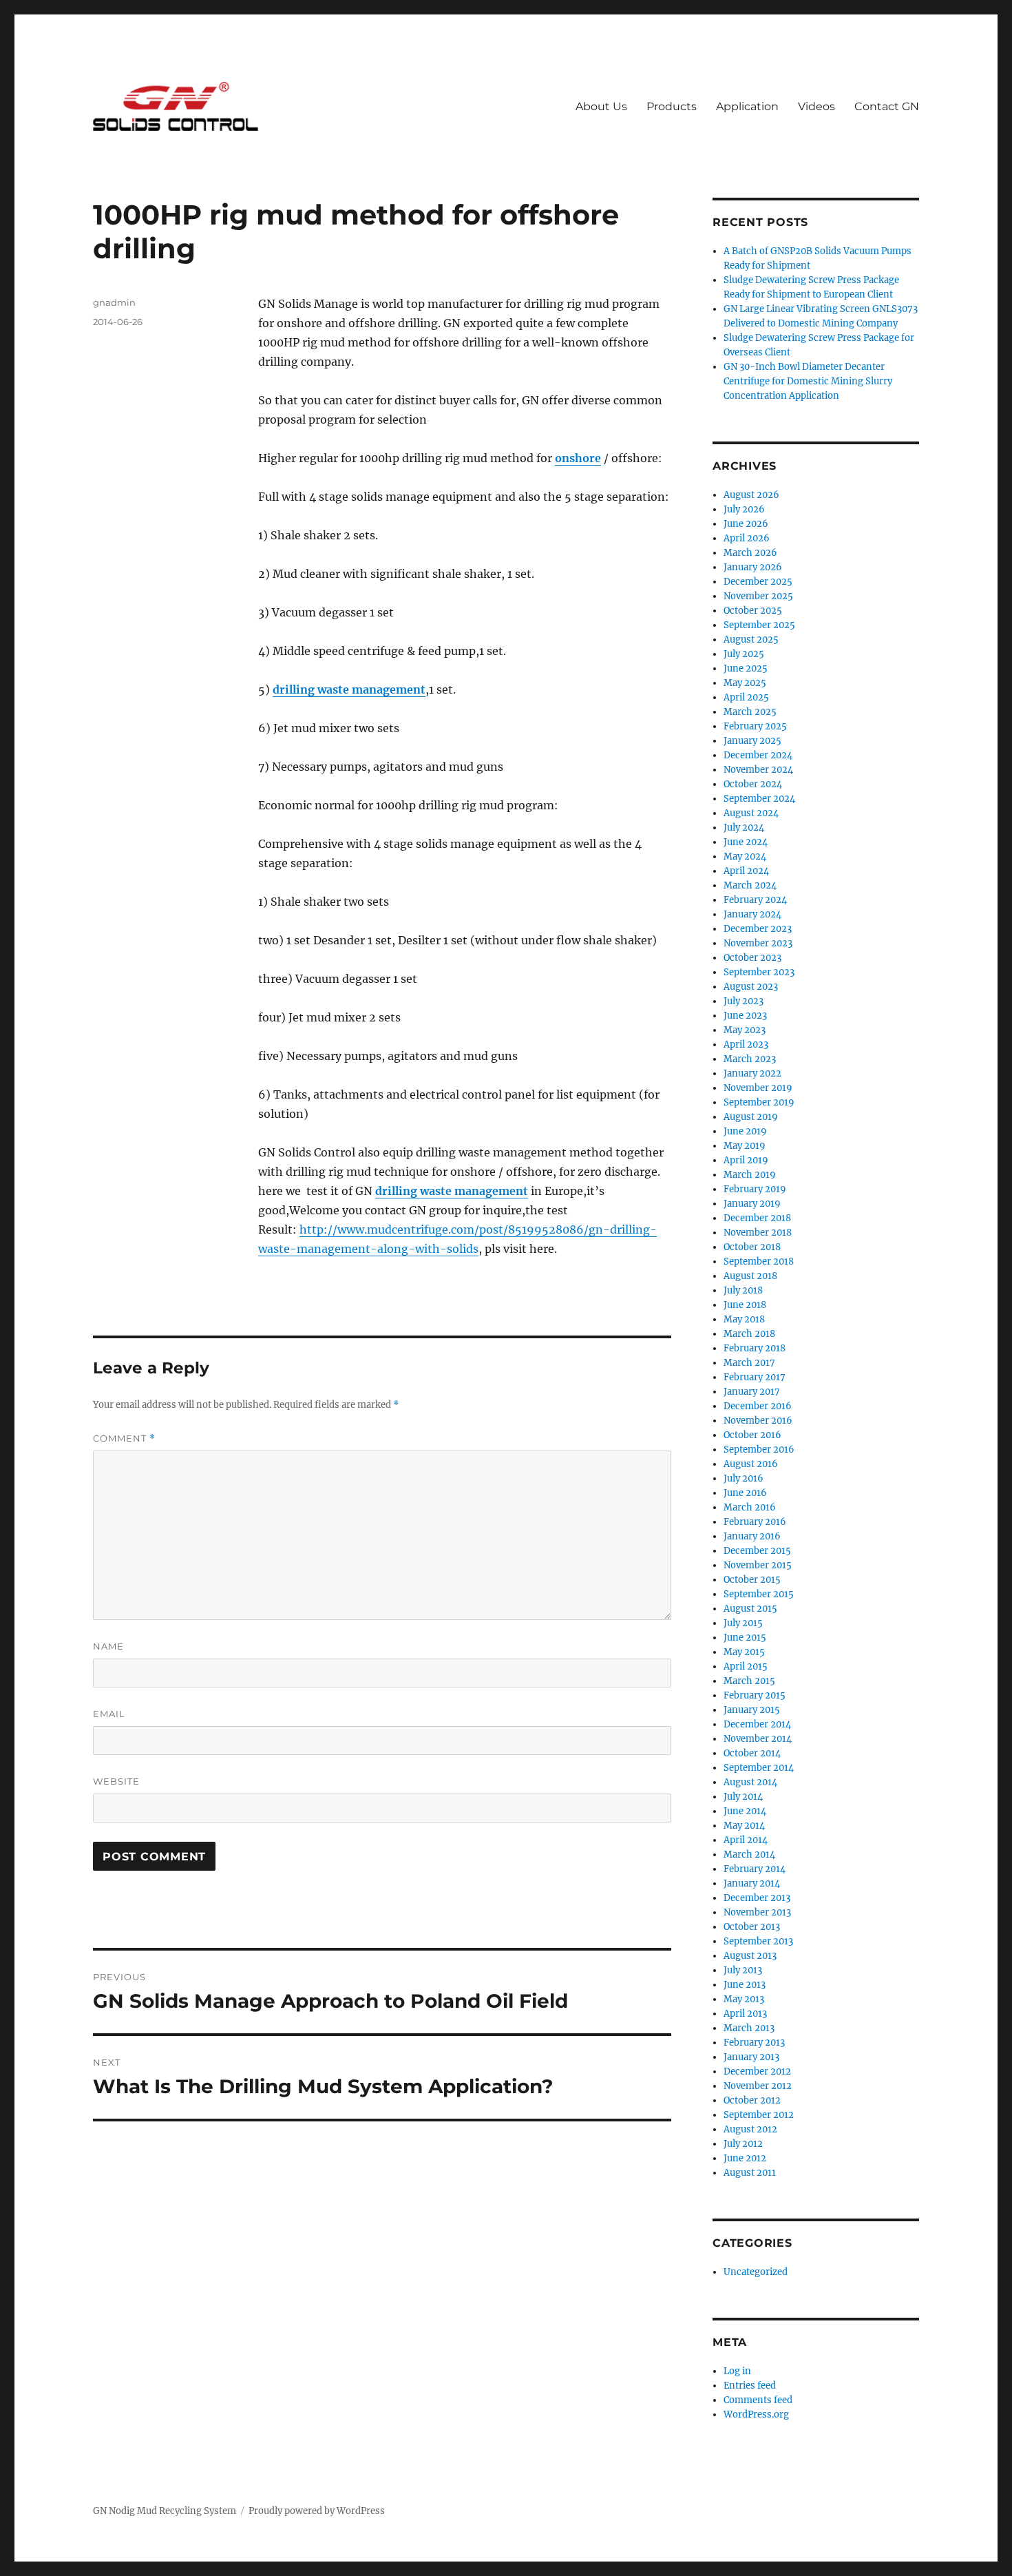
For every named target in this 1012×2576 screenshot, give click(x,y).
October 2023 (752, 958)
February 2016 (755, 1522)
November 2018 (758, 1233)
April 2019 (746, 1160)
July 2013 (743, 1970)
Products (672, 106)
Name (108, 1646)
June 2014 (745, 1811)
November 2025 (758, 596)
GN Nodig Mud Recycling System (165, 2511)
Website (116, 1781)
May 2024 (745, 856)
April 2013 (745, 2014)
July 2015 (743, 1623)
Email (109, 1714)
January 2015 (752, 1710)
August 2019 (751, 1117)
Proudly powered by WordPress (317, 2511)
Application (747, 106)
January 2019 (752, 1204)
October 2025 (753, 611)
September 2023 (759, 972)
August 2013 (750, 1956)
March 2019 (750, 1175)
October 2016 (752, 1435)
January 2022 (752, 1073)
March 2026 (750, 553)
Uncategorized (756, 2272)
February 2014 (755, 1869)
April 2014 (746, 1840)
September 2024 (759, 799)
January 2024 (752, 914)
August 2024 (751, 813)
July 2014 (743, 1797)
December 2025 (758, 582)
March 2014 (749, 1855)
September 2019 (759, 1102)
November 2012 (758, 2086)
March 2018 (749, 1334)
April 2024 (746, 871)
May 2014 (744, 1826)
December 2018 (757, 1218)
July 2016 (744, 1478)
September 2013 (758, 1941)
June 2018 (745, 1305)
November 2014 (758, 1739)
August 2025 (751, 640)
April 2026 (747, 538)
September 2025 (759, 625)
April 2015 (746, 1666)
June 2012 (745, 2158)
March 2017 (749, 1363)
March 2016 (750, 1507)
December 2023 (758, 929)
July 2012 (743, 2144)
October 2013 (752, 1927)
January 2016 (752, 1536)
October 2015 (752, 1580)
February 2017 (755, 1377)
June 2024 (746, 842)
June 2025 (746, 668)
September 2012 (759, 2115)
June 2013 (745, 1985)
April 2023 (746, 1045)
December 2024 (758, 755)
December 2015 (757, 1551)
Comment (124, 1438)
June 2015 (745, 1638)
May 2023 (745, 1030)
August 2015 (750, 1609)
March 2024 (750, 885)
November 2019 (758, 1088)
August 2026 (751, 495)
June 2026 (746, 524)
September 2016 (759, 1450)
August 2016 (751, 1464)
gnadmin (114, 302)
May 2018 (744, 1319)
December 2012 (757, 2071)
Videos (816, 106)
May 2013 (744, 1999)
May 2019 (745, 1146)
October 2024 (753, 784)
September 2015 (759, 1594)
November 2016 (758, 1421)
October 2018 (752, 1247)
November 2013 (757, 1912)
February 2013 (754, 2043)
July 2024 (744, 828)
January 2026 (753, 567)
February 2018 (755, 1348)
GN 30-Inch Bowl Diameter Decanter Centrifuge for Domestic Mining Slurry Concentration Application (808, 381)
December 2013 (757, 1898)
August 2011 (750, 2173)
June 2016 (745, 1493)
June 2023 (745, 1016)
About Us (601, 106)
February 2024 (755, 900)
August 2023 (751, 987)
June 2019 (745, 1131)
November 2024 (758, 770)
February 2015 (755, 1695)
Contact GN (887, 106)
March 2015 (749, 1681)
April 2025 (746, 697)
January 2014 (752, 1883)
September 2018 (759, 1261)
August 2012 (750, 2129)
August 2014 (750, 1782)
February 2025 (755, 726)
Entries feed (750, 2386)
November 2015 (758, 1565)
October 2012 (752, 2100)
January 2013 (751, 2057)
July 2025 (744, 654)
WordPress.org (756, 2414)
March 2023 (750, 1059)
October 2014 (752, 1753)
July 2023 (744, 1001)
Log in (737, 2371)
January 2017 (752, 1392)
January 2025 (752, 741)
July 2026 (744, 509)
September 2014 (759, 1768)
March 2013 (749, 2028)
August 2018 (750, 1276)
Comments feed (758, 2400)
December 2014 (757, 1724)
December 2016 (758, 1406)
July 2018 (743, 1290)
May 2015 (744, 1652)
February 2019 (755, 1189)
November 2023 (758, 943)
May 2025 (745, 683)
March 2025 (750, 712)
